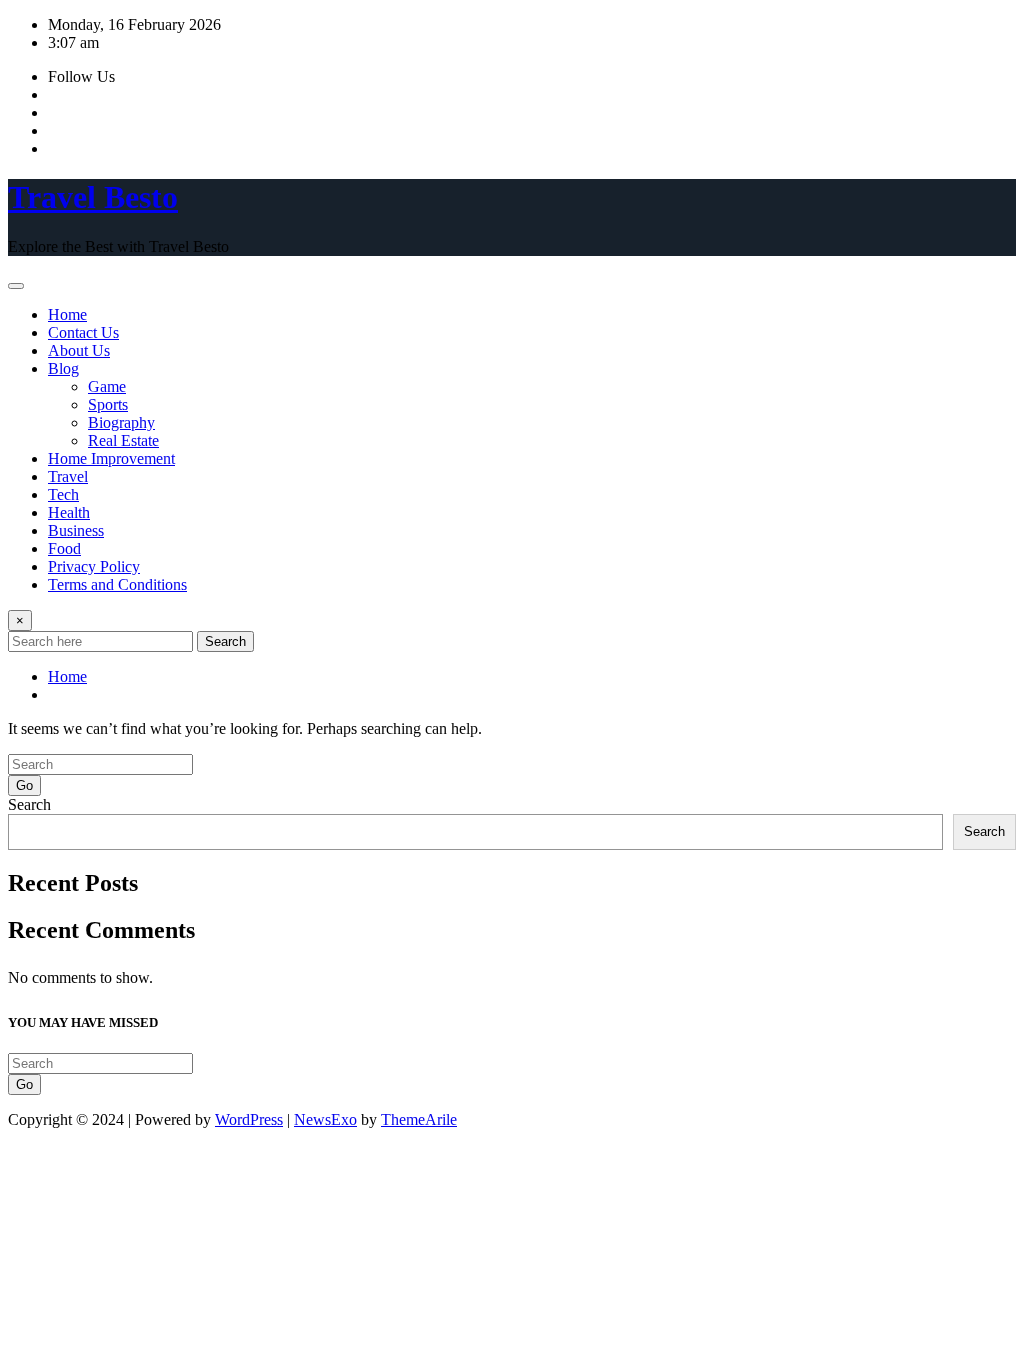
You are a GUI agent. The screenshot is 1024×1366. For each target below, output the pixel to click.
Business (76, 530)
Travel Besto (93, 197)
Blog (63, 368)
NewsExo (325, 1119)
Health (69, 512)
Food (64, 548)
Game (107, 386)
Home (67, 314)
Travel (68, 476)
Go (24, 785)
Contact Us (83, 332)
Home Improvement (111, 458)
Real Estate (123, 440)
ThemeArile (419, 1119)
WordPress (249, 1119)
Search (225, 641)
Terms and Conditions (117, 584)
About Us (79, 350)
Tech (63, 494)
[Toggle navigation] (16, 286)
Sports (108, 404)
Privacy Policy (94, 566)
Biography (121, 422)
